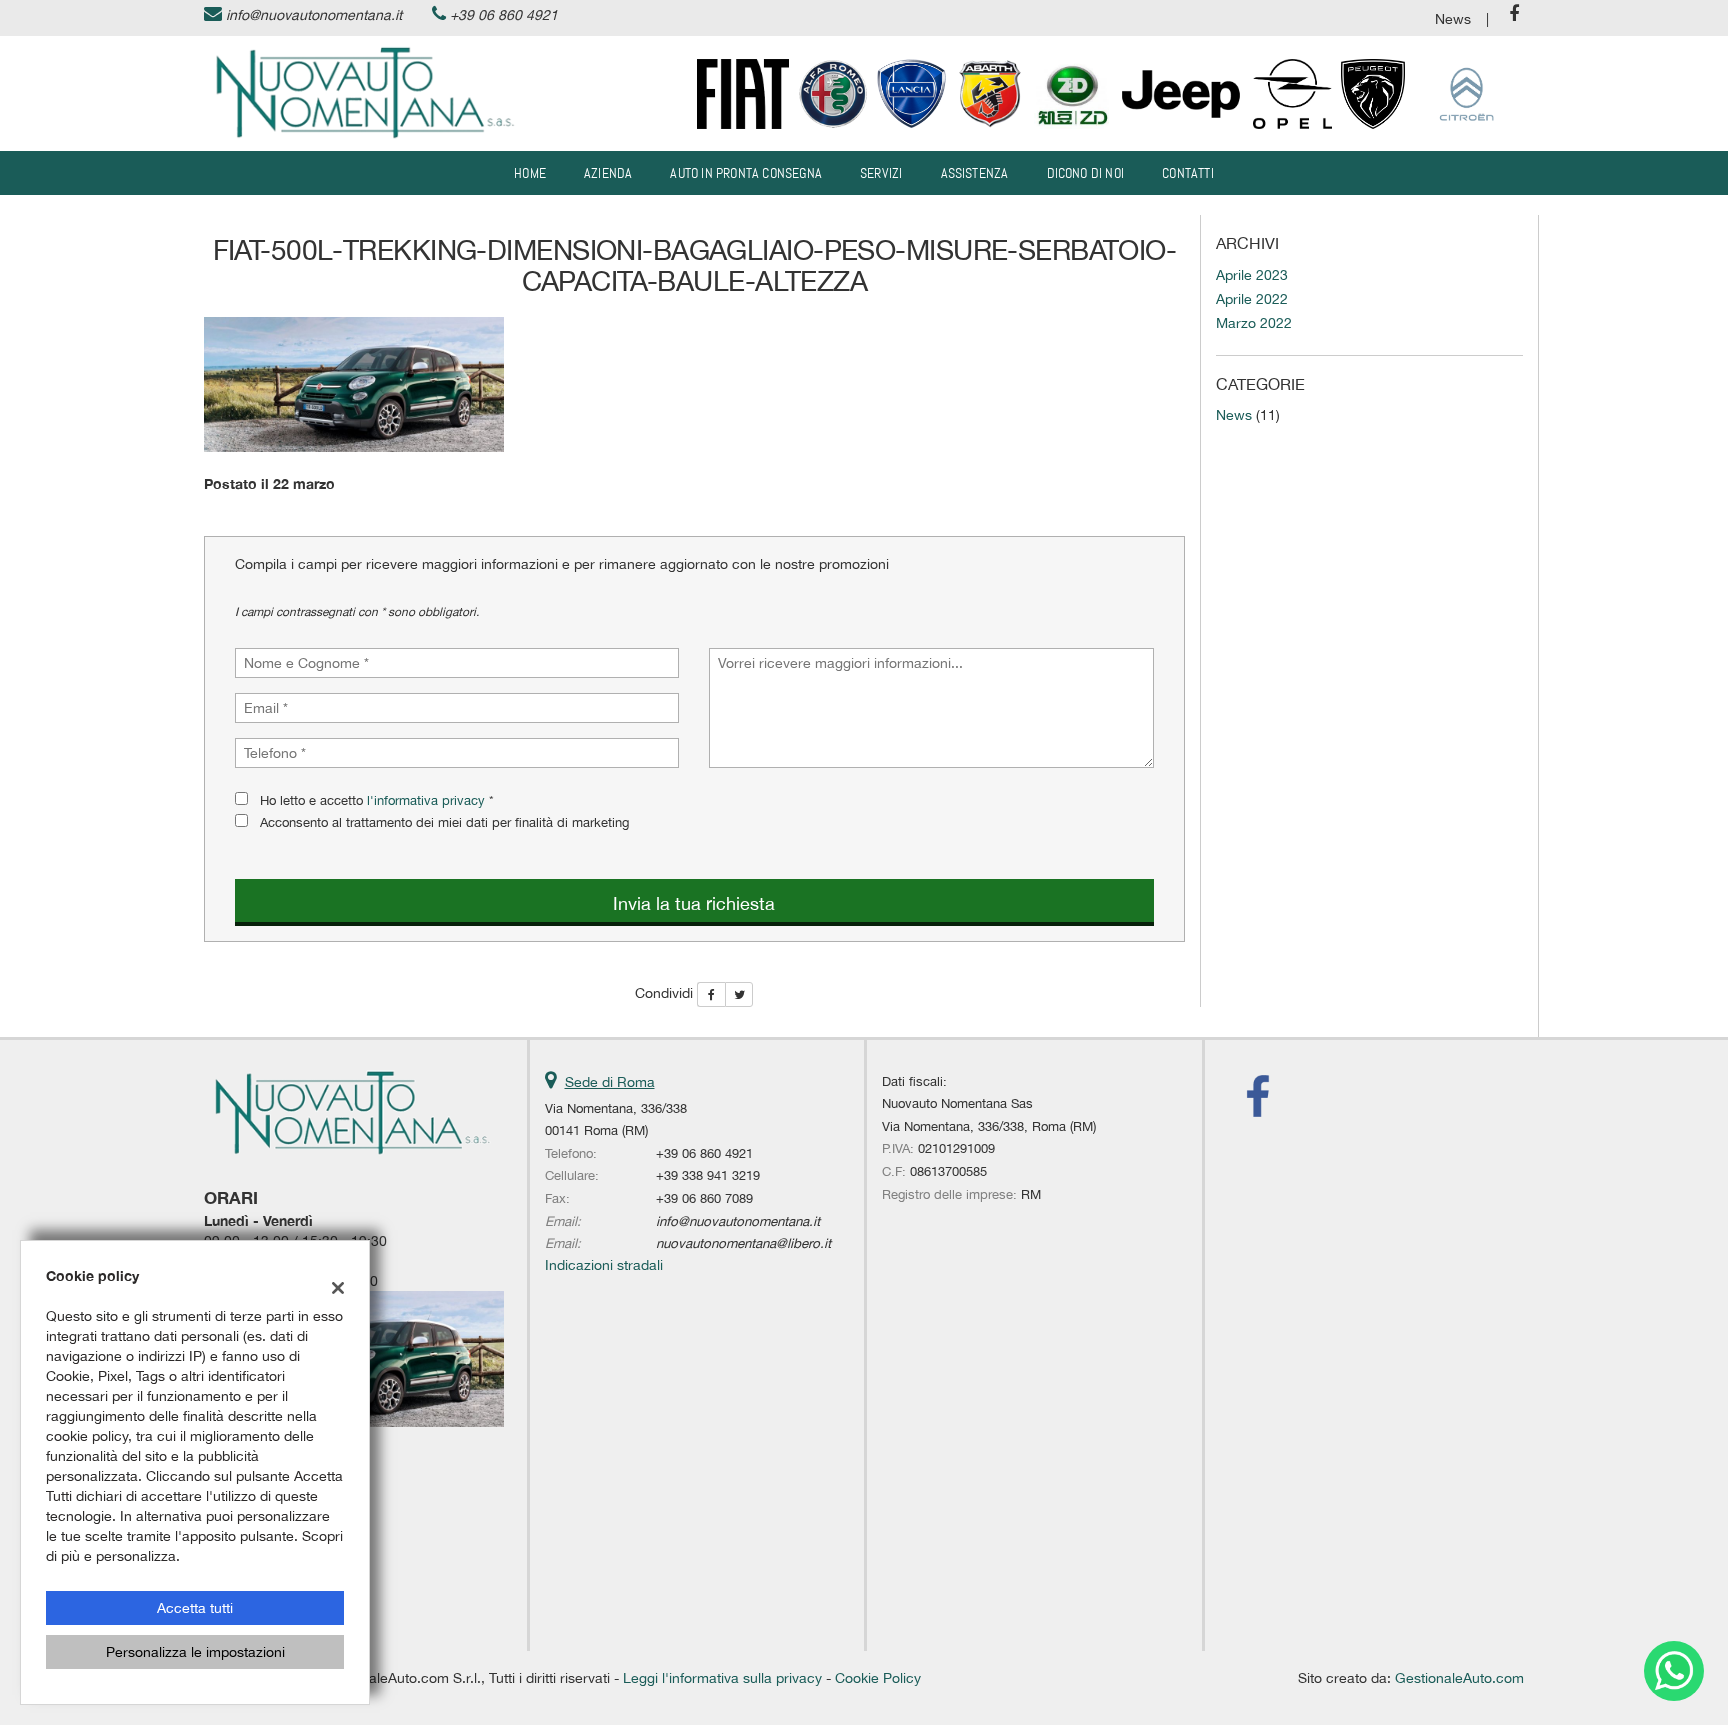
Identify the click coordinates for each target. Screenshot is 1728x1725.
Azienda (608, 173)
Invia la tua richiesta (694, 903)
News (1453, 19)
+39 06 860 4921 (504, 15)
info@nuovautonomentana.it (314, 15)
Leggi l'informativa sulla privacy (722, 1678)
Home (530, 173)
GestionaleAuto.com (1459, 1678)
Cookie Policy (878, 1678)
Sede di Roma (610, 1082)
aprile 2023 (1252, 275)
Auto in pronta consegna (746, 173)
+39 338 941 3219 (708, 1175)
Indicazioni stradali (604, 1265)
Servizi (881, 173)
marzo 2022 (1254, 323)
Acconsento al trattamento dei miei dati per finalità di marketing (444, 822)
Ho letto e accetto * (377, 800)
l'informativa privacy (426, 800)
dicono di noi (1086, 173)
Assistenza (975, 173)
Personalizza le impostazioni (195, 1652)
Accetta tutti (195, 1608)
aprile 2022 (1252, 299)
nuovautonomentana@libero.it (743, 1243)
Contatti (1188, 173)
